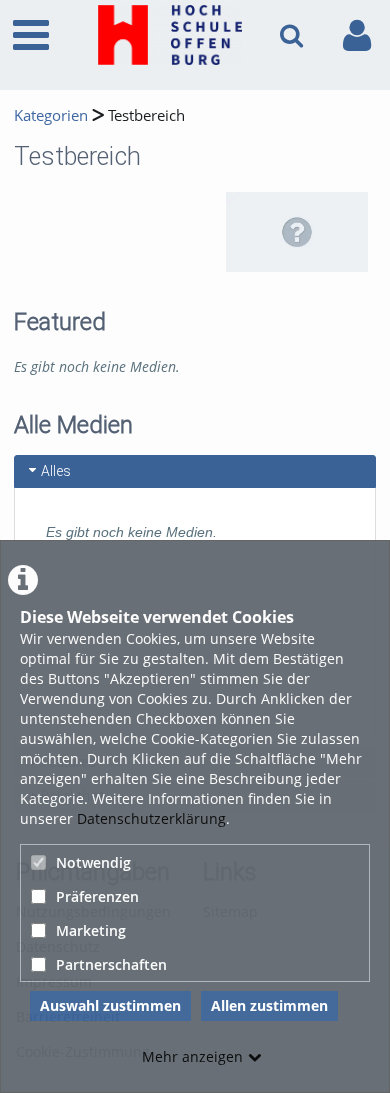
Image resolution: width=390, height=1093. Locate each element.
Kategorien (51, 115)
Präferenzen (97, 896)
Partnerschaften (111, 964)
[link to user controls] (357, 35)
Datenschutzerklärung (151, 818)
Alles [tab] (56, 471)
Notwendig (93, 862)
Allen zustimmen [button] (269, 1005)
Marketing (91, 930)
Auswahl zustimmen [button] (110, 1005)
